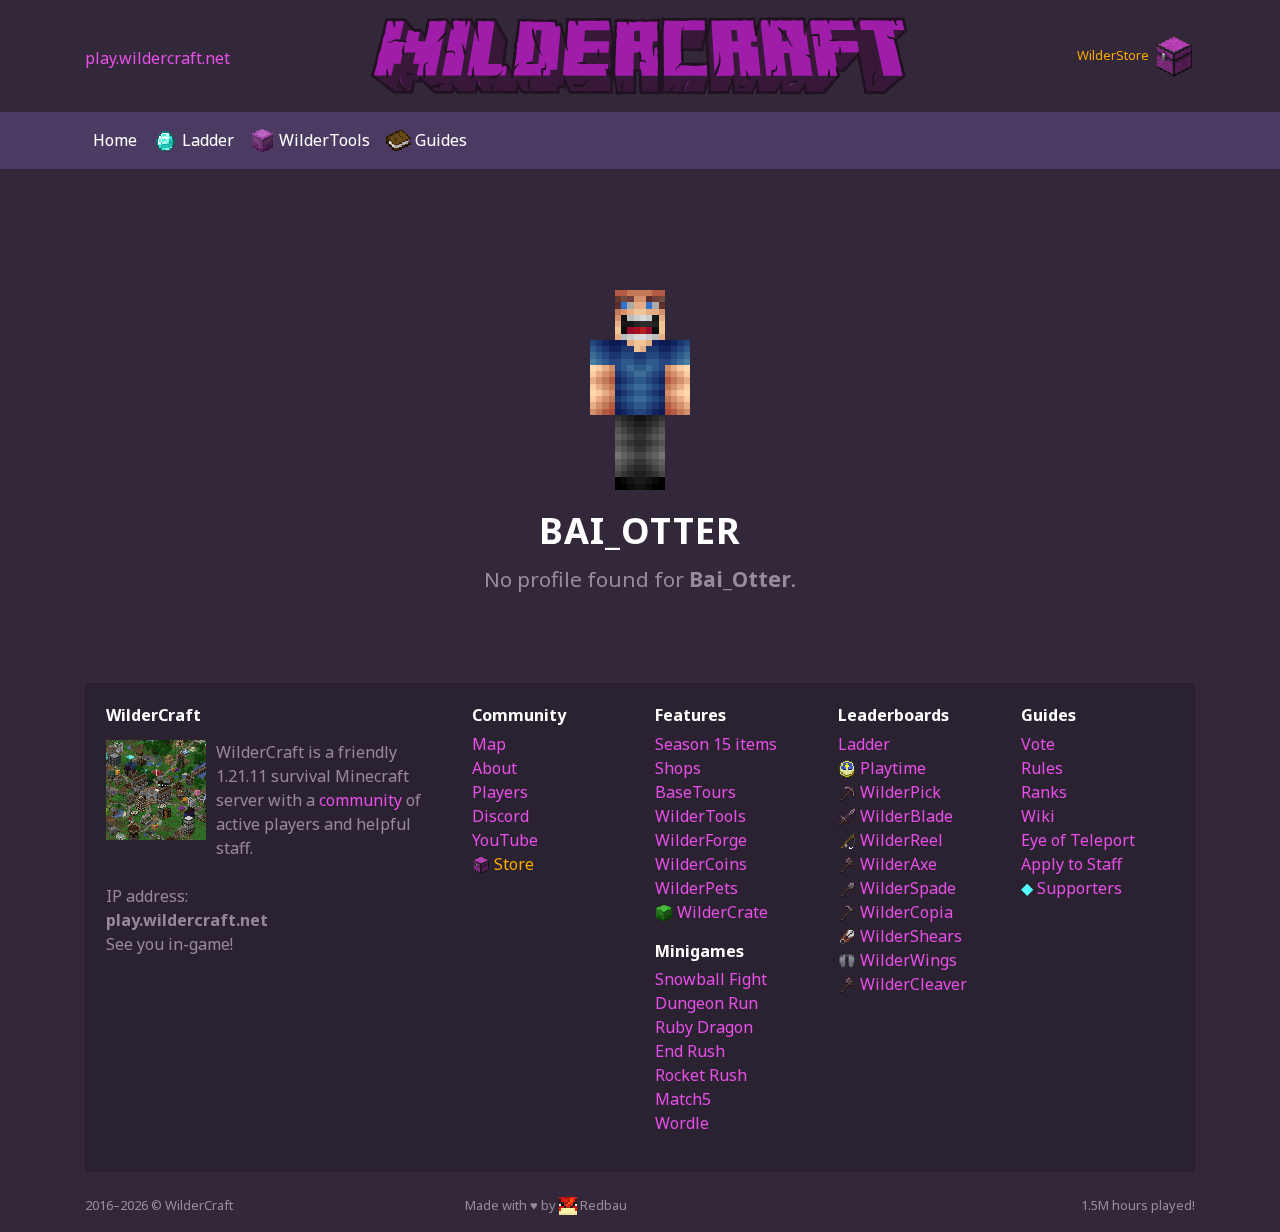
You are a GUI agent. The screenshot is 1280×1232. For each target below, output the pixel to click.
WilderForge (701, 840)
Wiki (1038, 816)
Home (115, 140)
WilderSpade (906, 888)
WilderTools (322, 140)
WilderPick (898, 792)
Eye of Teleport (1078, 840)
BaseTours (695, 792)
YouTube (505, 840)
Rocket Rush (701, 1075)
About (494, 768)
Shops (678, 768)
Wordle (682, 1123)
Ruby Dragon (704, 1027)
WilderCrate (720, 912)
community (360, 800)
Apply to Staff (1071, 864)
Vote (1038, 744)
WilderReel (899, 840)
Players (500, 792)
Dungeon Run (706, 1003)
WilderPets (696, 888)
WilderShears (909, 936)
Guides (439, 140)
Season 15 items (716, 744)
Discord (500, 816)
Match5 (683, 1099)
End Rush (690, 1051)
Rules (1042, 768)
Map (489, 744)
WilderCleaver (911, 984)
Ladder (206, 140)
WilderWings (906, 960)
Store (512, 864)
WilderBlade (904, 816)
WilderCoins (701, 864)
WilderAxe (896, 864)
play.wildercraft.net (157, 58)
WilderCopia (904, 912)
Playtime (891, 768)
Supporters (1071, 888)
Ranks (1044, 792)
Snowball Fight (711, 979)
